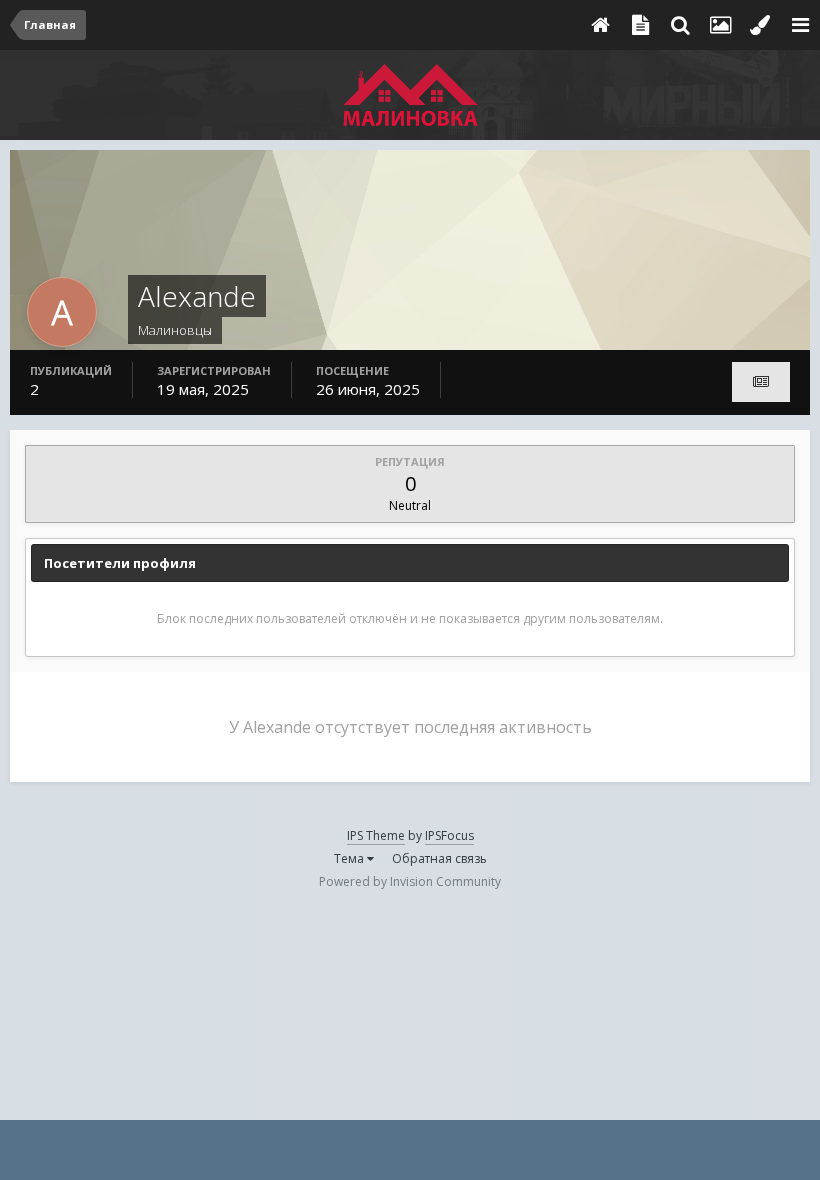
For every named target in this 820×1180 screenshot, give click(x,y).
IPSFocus (449, 835)
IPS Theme (376, 835)
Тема (350, 858)
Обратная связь (439, 858)
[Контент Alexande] (761, 382)
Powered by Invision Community (410, 881)
